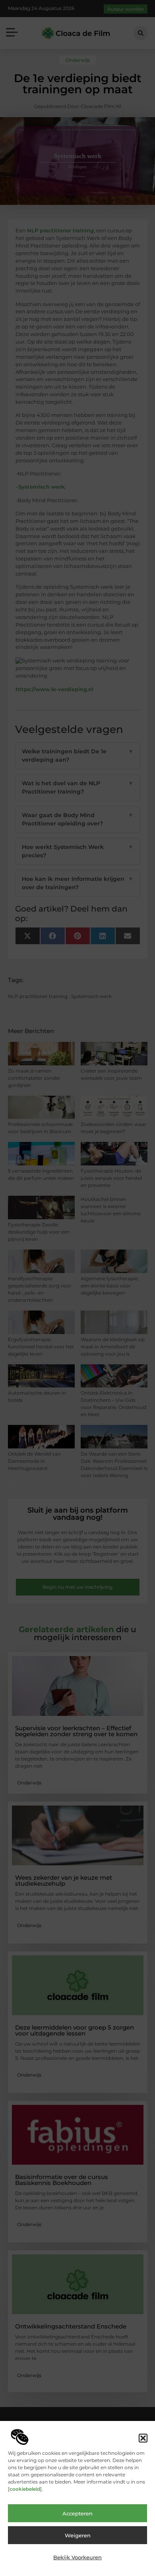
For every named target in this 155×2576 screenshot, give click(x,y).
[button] (143, 2438)
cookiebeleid (25, 2489)
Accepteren (77, 2513)
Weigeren (78, 2535)
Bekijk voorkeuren (77, 2557)
